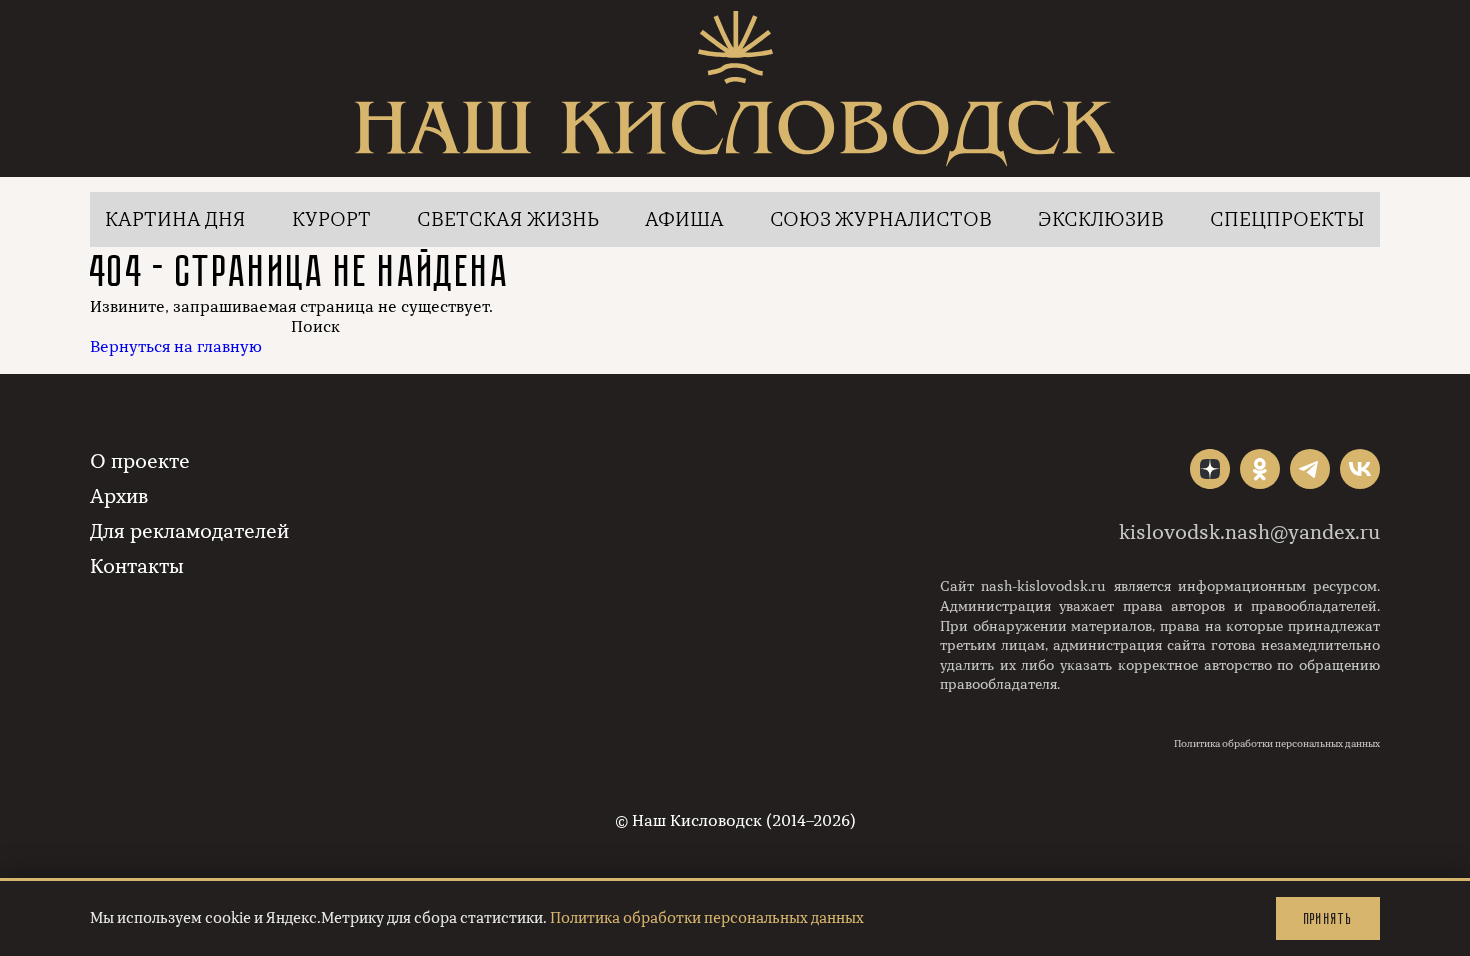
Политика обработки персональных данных (1277, 744)
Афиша (684, 219)
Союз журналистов (881, 219)
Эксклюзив (1101, 219)
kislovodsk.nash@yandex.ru (1249, 532)
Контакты (137, 566)
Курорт (331, 219)
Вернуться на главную (176, 347)
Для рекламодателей (189, 531)
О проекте (140, 461)
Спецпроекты (1287, 219)
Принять (1328, 918)
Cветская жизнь (508, 219)
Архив (119, 496)
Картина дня (175, 219)
